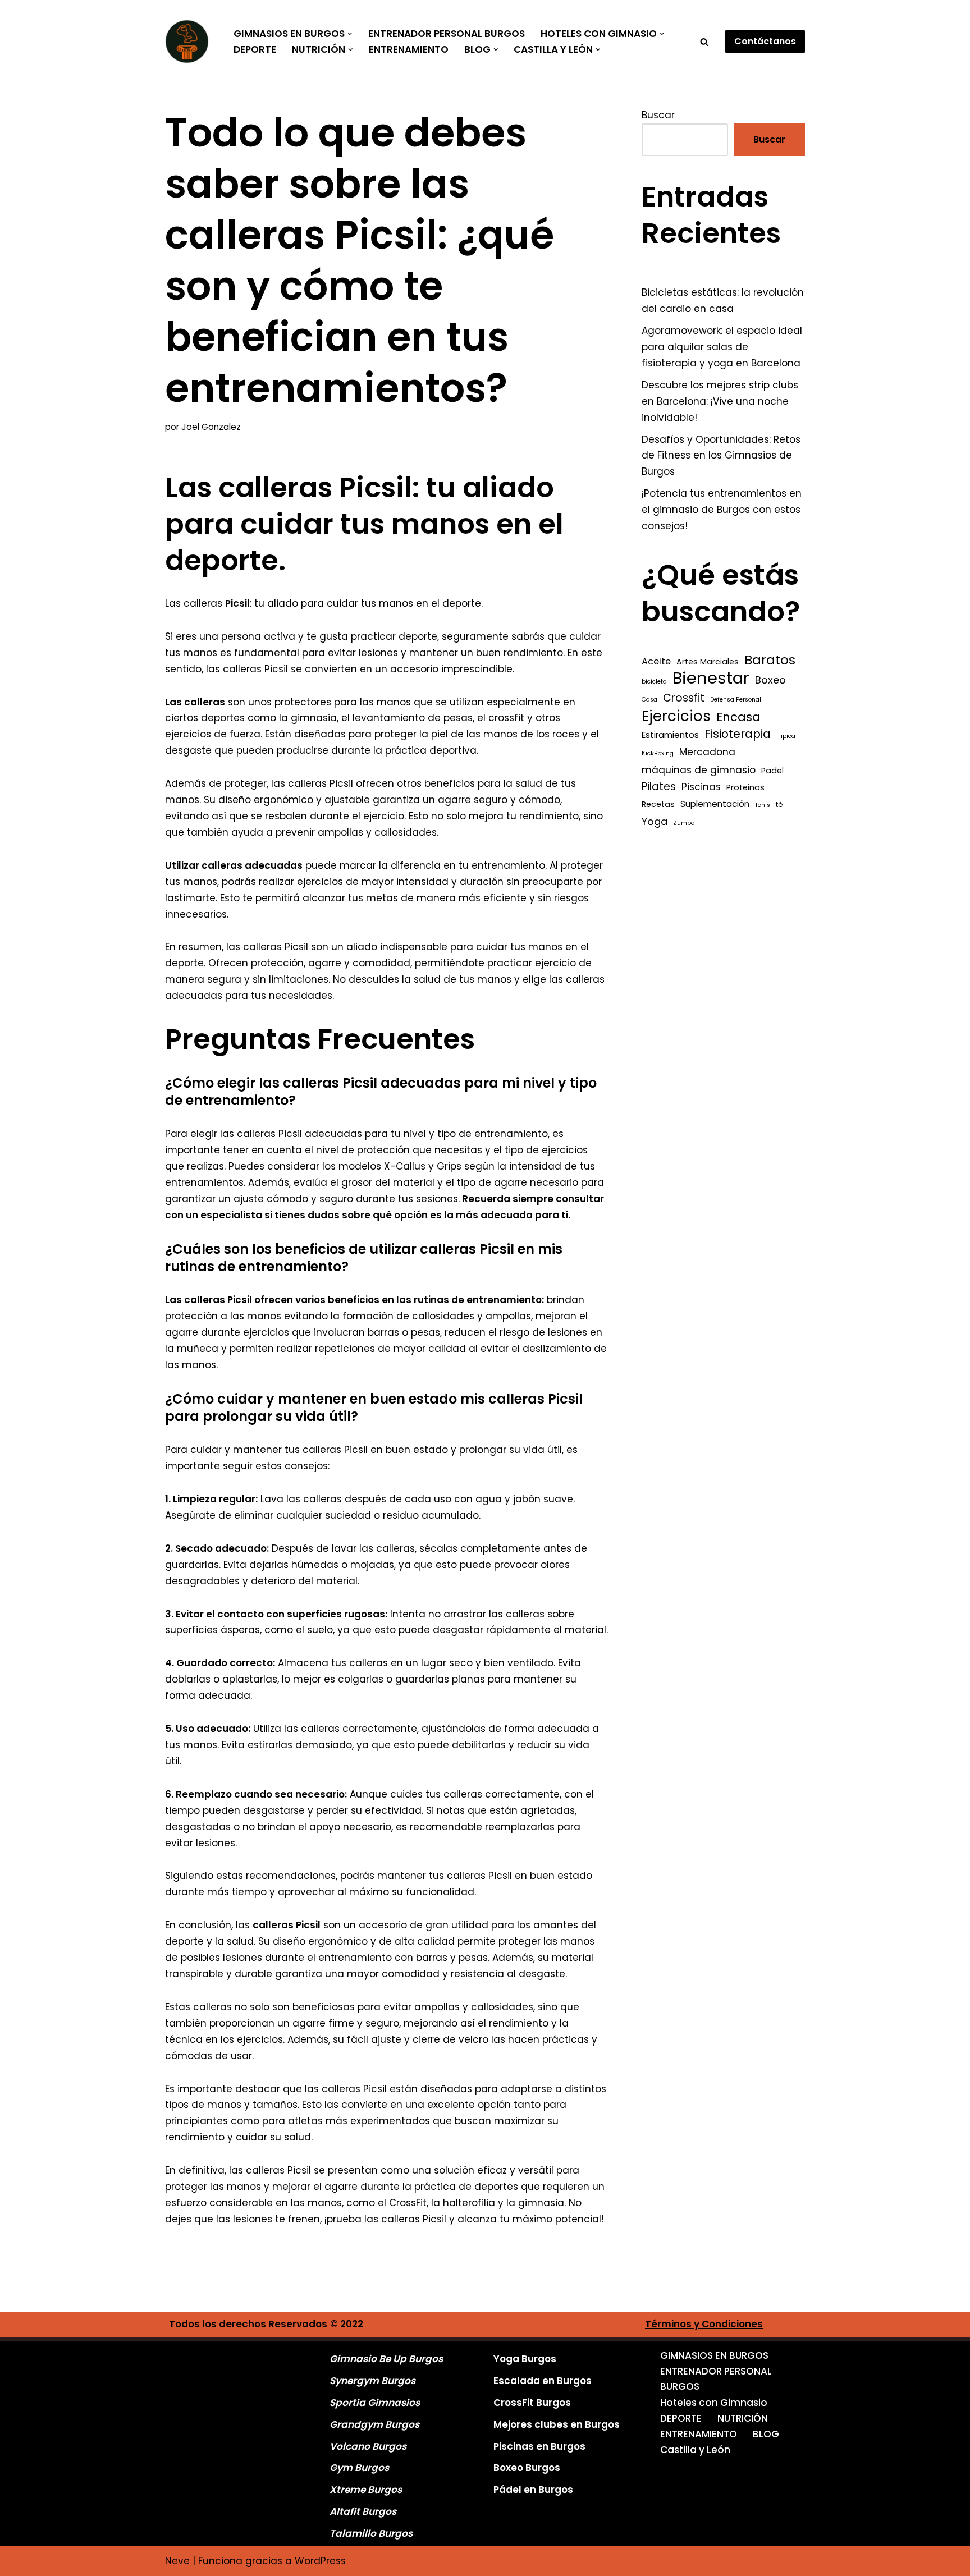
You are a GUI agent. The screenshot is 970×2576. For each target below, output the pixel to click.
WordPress (320, 2561)
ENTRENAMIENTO (409, 49)
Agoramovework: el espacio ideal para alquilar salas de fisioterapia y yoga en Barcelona (722, 347)
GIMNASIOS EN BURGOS (714, 2355)
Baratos (770, 660)
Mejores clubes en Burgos (557, 2424)
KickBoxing (658, 753)
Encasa (738, 717)
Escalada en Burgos (543, 2381)
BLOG (766, 2434)
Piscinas (701, 787)
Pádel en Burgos (533, 2490)
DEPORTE (255, 49)
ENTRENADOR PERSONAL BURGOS (447, 34)
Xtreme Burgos (366, 2490)
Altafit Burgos (363, 2511)
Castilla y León (695, 2450)
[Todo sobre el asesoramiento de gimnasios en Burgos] (190, 42)
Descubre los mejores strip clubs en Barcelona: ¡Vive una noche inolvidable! (720, 401)
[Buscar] (704, 42)
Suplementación (715, 804)
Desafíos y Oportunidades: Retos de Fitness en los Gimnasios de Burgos (721, 456)
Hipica (786, 736)
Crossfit (684, 698)
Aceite (656, 661)
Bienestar (711, 678)
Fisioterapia (738, 734)
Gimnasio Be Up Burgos (386, 2359)
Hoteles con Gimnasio (714, 2403)
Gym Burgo (357, 2468)
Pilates (659, 787)
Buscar (658, 115)
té (779, 805)
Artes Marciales (708, 662)
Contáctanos (765, 41)
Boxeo (770, 680)
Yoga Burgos (525, 2359)
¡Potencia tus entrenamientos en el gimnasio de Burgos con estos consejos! (722, 510)
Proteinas (745, 787)
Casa (649, 700)
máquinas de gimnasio (699, 770)
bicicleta (654, 682)
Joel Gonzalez (211, 427)
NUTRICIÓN (743, 2418)
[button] (350, 34)
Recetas (658, 804)
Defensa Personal (736, 700)
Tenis (763, 805)
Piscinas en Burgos (539, 2446)
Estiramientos (670, 735)
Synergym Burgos (372, 2381)
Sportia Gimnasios (375, 2403)
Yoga (655, 821)
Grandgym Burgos (374, 2424)
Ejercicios (676, 716)
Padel (772, 771)
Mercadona (707, 752)
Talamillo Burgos (371, 2533)
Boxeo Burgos (527, 2468)
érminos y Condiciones (707, 2324)
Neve (177, 2561)
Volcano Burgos (368, 2446)
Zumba (684, 823)
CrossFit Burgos (532, 2403)
